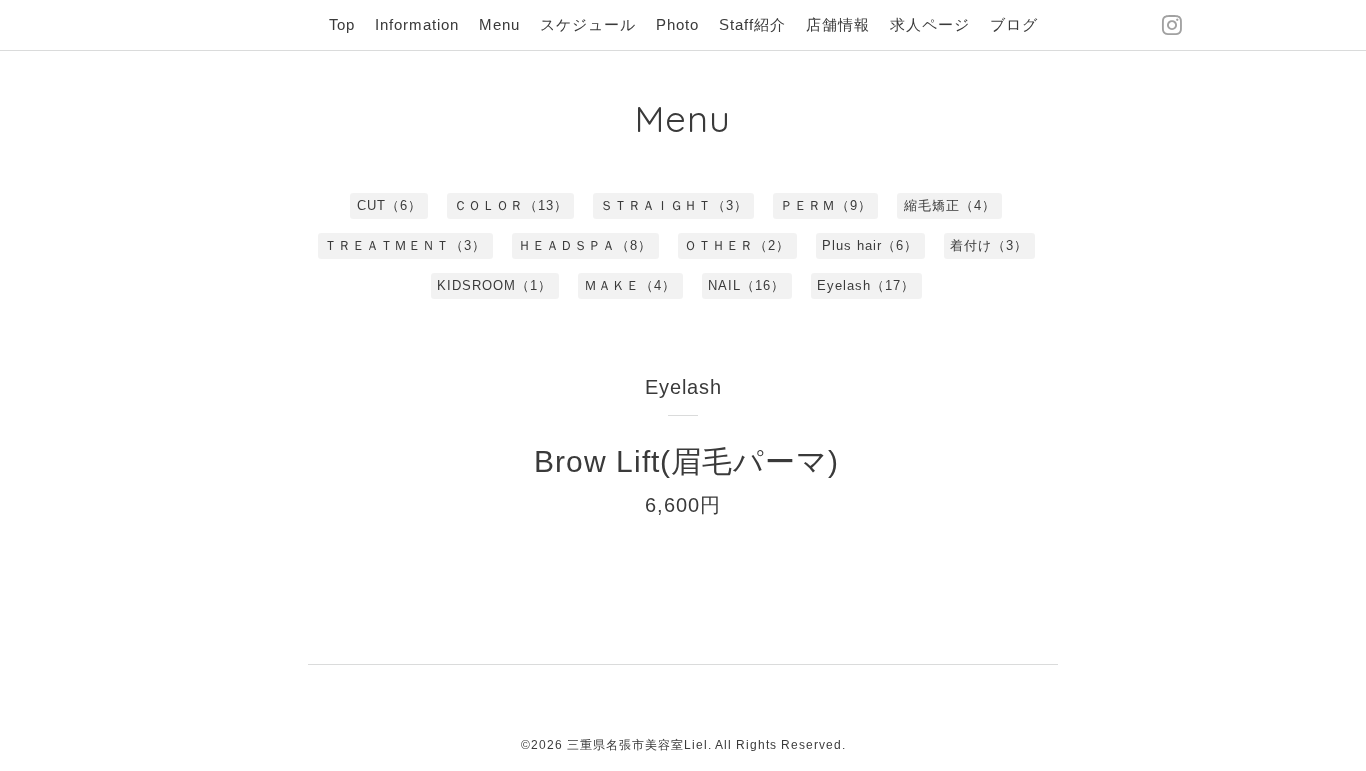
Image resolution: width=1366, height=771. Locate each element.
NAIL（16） (746, 285)
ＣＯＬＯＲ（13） (511, 205)
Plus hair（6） (870, 245)
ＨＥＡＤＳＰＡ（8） (585, 245)
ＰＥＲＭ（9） (826, 205)
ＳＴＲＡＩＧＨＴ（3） (674, 205)
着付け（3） (989, 245)
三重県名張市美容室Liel (637, 745)
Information (417, 24)
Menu (499, 24)
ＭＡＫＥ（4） (630, 285)
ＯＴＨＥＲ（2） (737, 245)
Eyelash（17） (866, 285)
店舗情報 (838, 24)
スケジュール (588, 24)
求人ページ (930, 24)
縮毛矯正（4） (950, 205)
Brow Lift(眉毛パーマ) (686, 461)
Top (342, 24)
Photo (677, 24)
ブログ (1014, 24)
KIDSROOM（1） (494, 285)
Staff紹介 (752, 24)
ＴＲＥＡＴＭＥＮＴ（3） (405, 245)
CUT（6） (389, 205)
